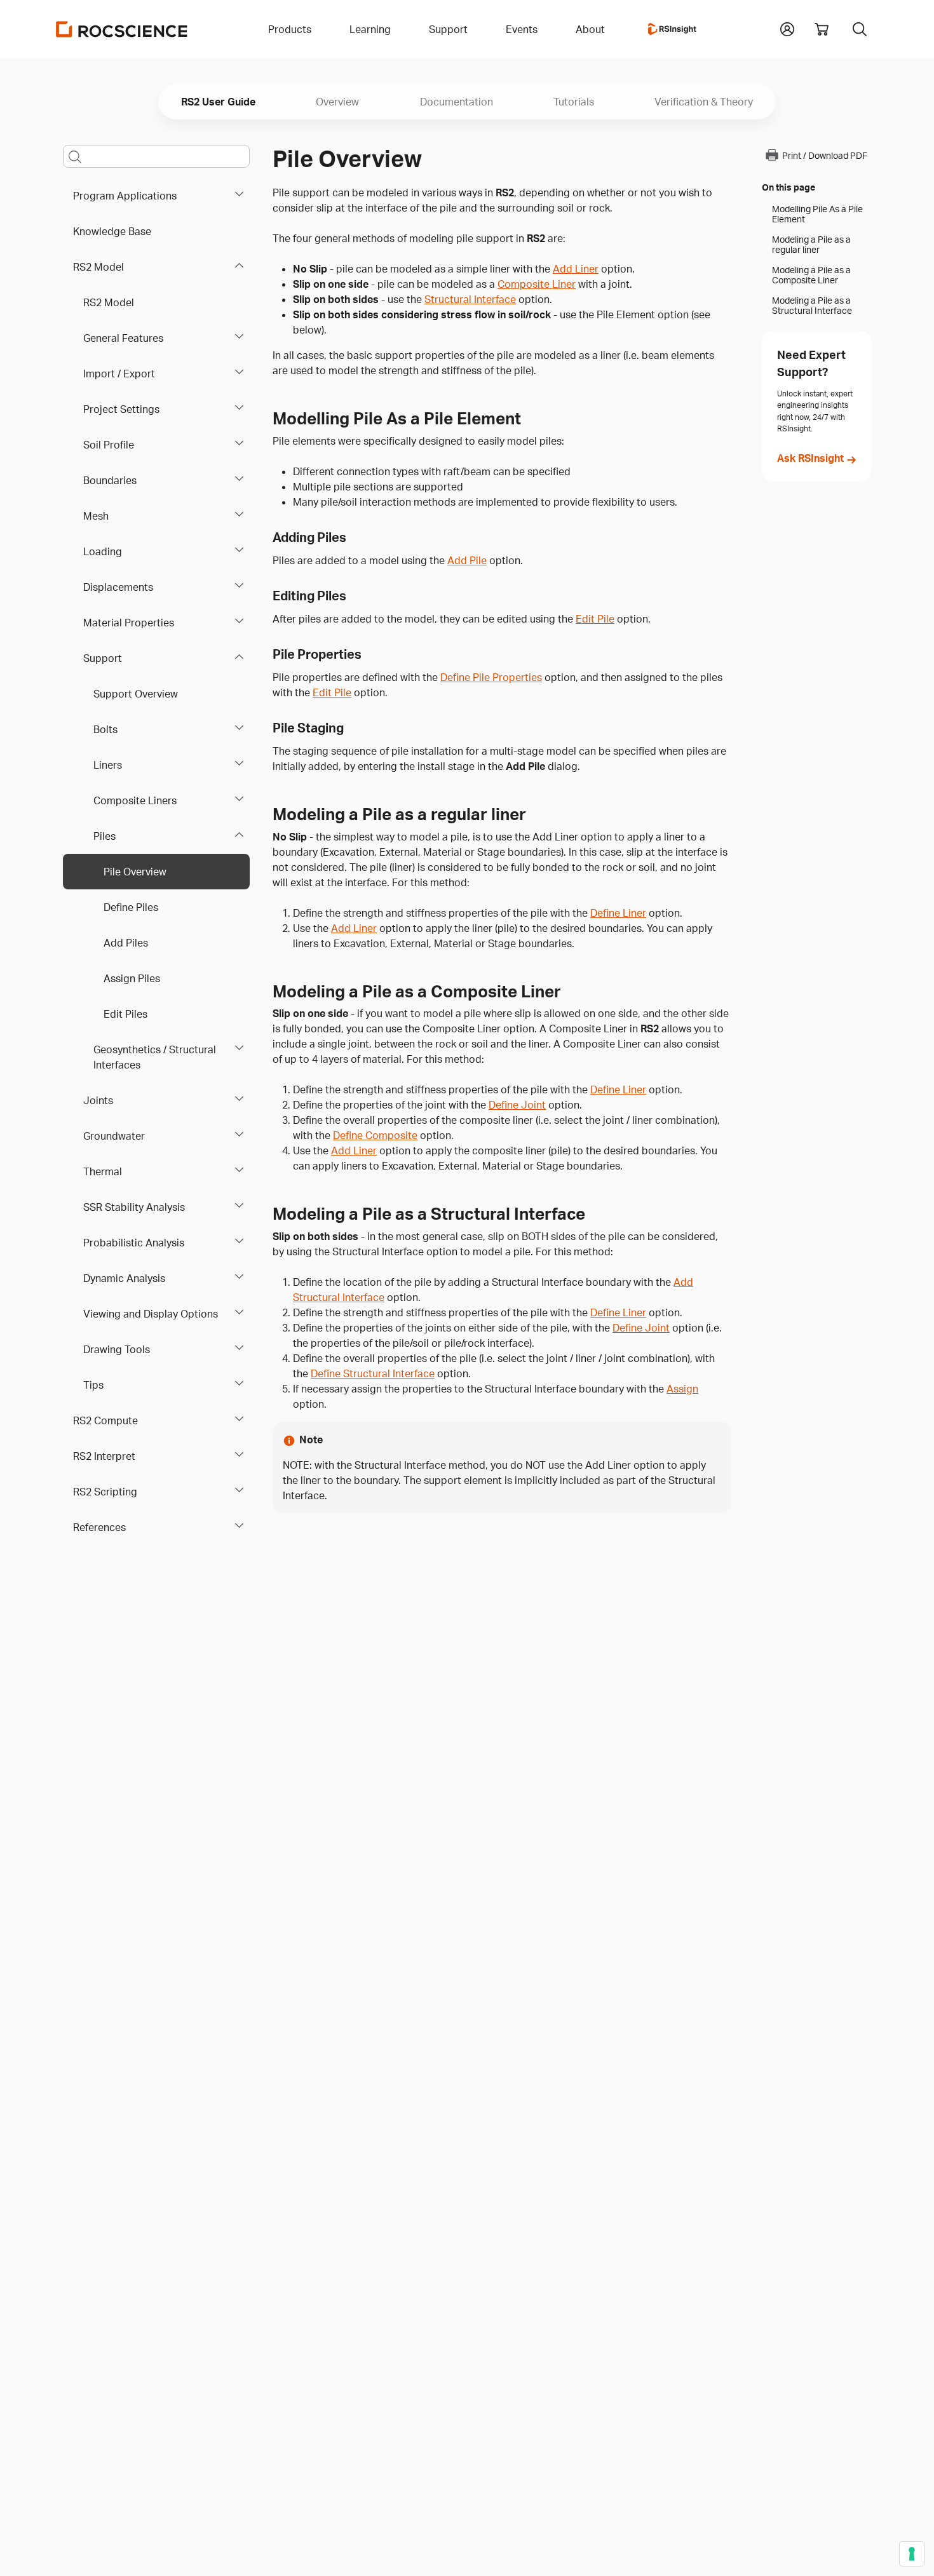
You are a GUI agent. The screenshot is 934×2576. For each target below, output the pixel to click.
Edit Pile (595, 619)
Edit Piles (125, 1014)
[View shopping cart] (822, 29)
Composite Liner (537, 284)
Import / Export (119, 374)
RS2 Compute (105, 1420)
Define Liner (618, 913)
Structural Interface (470, 299)
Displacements (118, 587)
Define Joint (517, 1105)
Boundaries (110, 480)
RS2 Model (98, 267)
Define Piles (131, 907)
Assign (682, 1389)
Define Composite (375, 1135)
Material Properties (129, 623)
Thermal (103, 1171)
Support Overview (136, 694)
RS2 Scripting (105, 1492)
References (99, 1527)
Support (103, 658)
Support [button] (448, 29)
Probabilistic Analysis (134, 1243)
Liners (108, 765)
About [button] (590, 29)
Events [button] (522, 29)
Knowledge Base (112, 231)
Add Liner (576, 269)
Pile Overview (135, 872)
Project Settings (121, 409)
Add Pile (467, 560)
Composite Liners (135, 800)
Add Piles (126, 943)
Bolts (105, 729)
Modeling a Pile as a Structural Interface (812, 306)
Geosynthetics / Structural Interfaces (155, 1057)
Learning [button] (370, 29)
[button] (787, 28)
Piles (105, 836)
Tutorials (574, 102)
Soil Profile (109, 445)
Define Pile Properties (491, 677)
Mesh (96, 516)
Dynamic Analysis (124, 1278)
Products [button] (290, 29)
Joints (98, 1100)
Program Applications (125, 196)
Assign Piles (132, 978)
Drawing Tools (117, 1349)
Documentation (457, 102)
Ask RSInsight (810, 458)
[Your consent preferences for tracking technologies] (912, 2554)
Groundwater (114, 1136)
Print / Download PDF (825, 155)
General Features (123, 338)
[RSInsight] (672, 29)
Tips (93, 1385)
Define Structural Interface (373, 1373)
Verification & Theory (704, 102)
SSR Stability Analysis (134, 1207)
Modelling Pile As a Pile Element (817, 214)
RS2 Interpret (104, 1456)
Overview (337, 102)
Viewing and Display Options (151, 1314)
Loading (103, 551)
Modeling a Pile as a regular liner (811, 245)
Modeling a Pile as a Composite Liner (811, 275)
